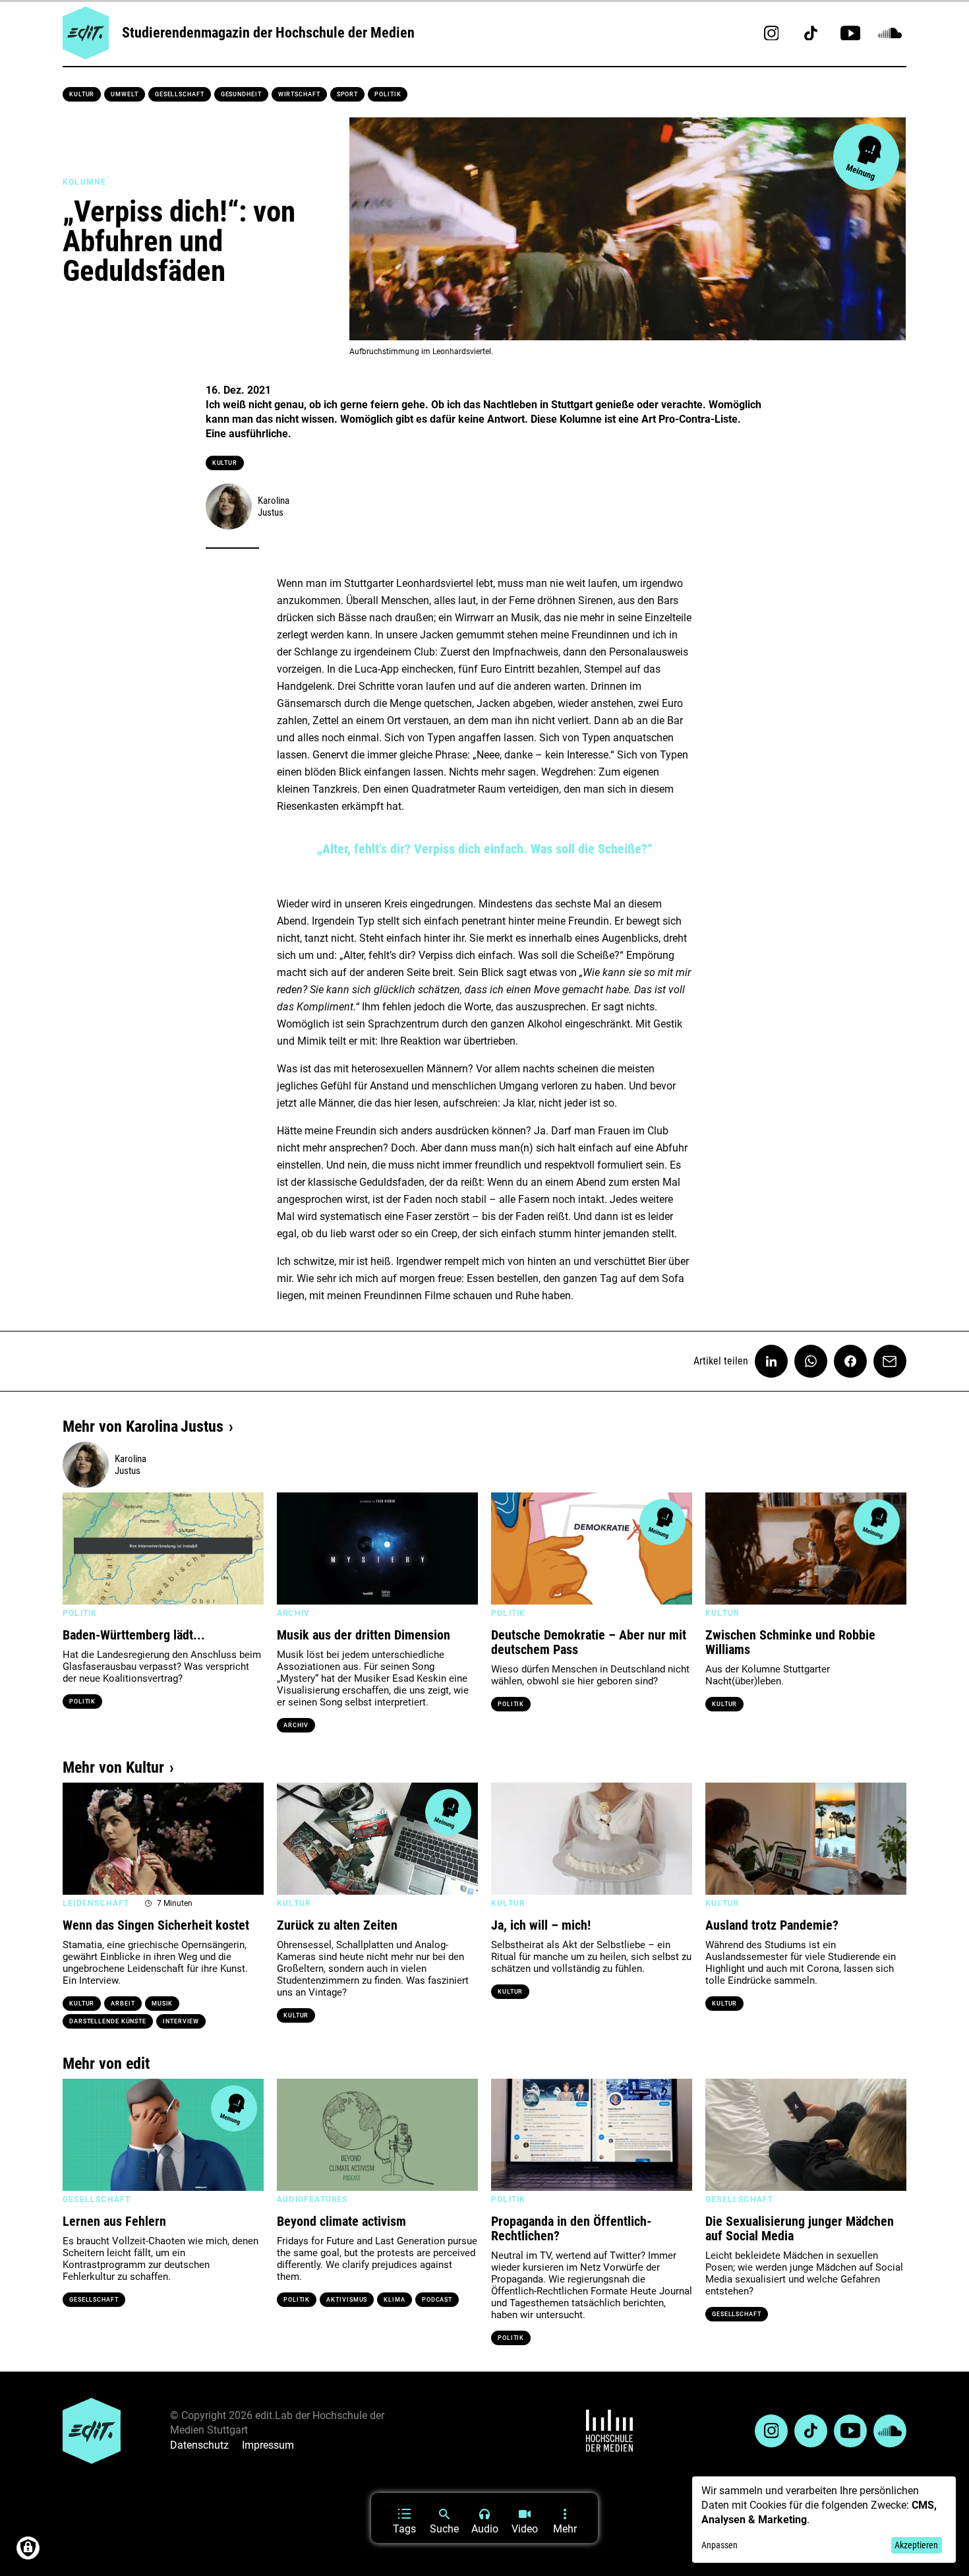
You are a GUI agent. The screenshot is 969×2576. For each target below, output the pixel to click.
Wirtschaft (299, 94)
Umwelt (124, 94)
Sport (348, 94)
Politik (388, 94)
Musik (162, 2004)
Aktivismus (347, 2300)
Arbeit (123, 2004)
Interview (181, 2021)
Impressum (268, 2445)
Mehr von (143, 1426)
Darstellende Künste (108, 2021)
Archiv (296, 1725)
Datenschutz (199, 2445)
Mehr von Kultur (113, 1767)
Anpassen (719, 2545)
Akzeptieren (916, 2545)
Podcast (437, 2300)
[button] (79, 1549)
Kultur (82, 94)
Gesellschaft (180, 94)
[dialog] (824, 2520)
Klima (395, 2300)
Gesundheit (241, 94)
